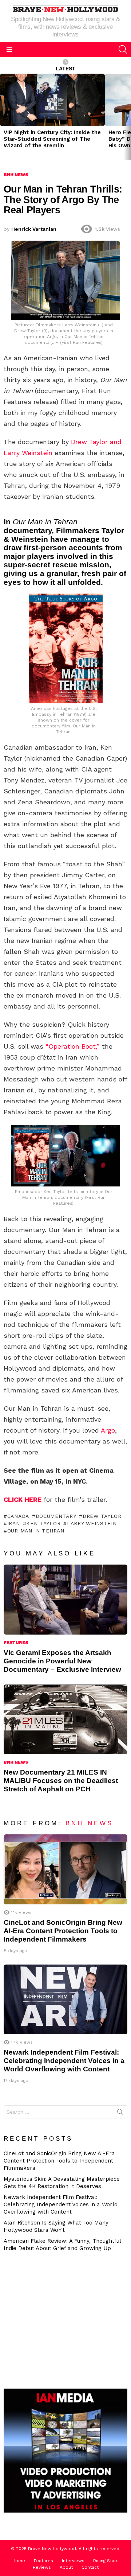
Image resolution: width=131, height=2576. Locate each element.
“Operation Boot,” (73, 1046)
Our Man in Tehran (36, 1531)
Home (19, 2561)
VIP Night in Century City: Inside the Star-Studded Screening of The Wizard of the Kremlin (52, 139)
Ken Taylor (43, 1523)
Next (127, 117)
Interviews (73, 2561)
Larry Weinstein (92, 1523)
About (66, 2567)
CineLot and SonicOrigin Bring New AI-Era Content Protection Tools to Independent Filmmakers (63, 1931)
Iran (14, 1523)
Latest (65, 69)
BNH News (16, 1762)
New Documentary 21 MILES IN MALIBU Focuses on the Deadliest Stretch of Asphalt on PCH (61, 1781)
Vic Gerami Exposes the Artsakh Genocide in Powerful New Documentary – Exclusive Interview (62, 1661)
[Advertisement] (67, 2319)
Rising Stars (106, 2561)
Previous (4, 117)
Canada (18, 1516)
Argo (108, 1430)
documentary (56, 1516)
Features (16, 1643)
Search (120, 2113)
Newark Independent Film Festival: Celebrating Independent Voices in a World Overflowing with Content (64, 2061)
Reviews (42, 2567)
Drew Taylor (102, 1516)
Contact (90, 2567)
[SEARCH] (123, 50)
